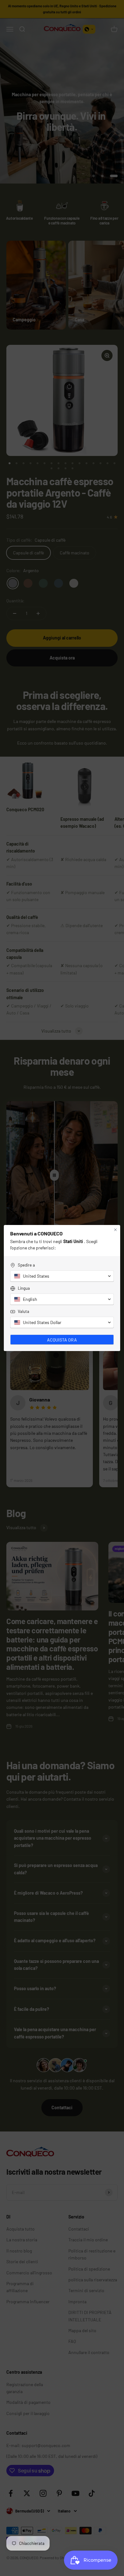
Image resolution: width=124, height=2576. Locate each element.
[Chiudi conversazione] (115, 1230)
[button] (62, 1276)
